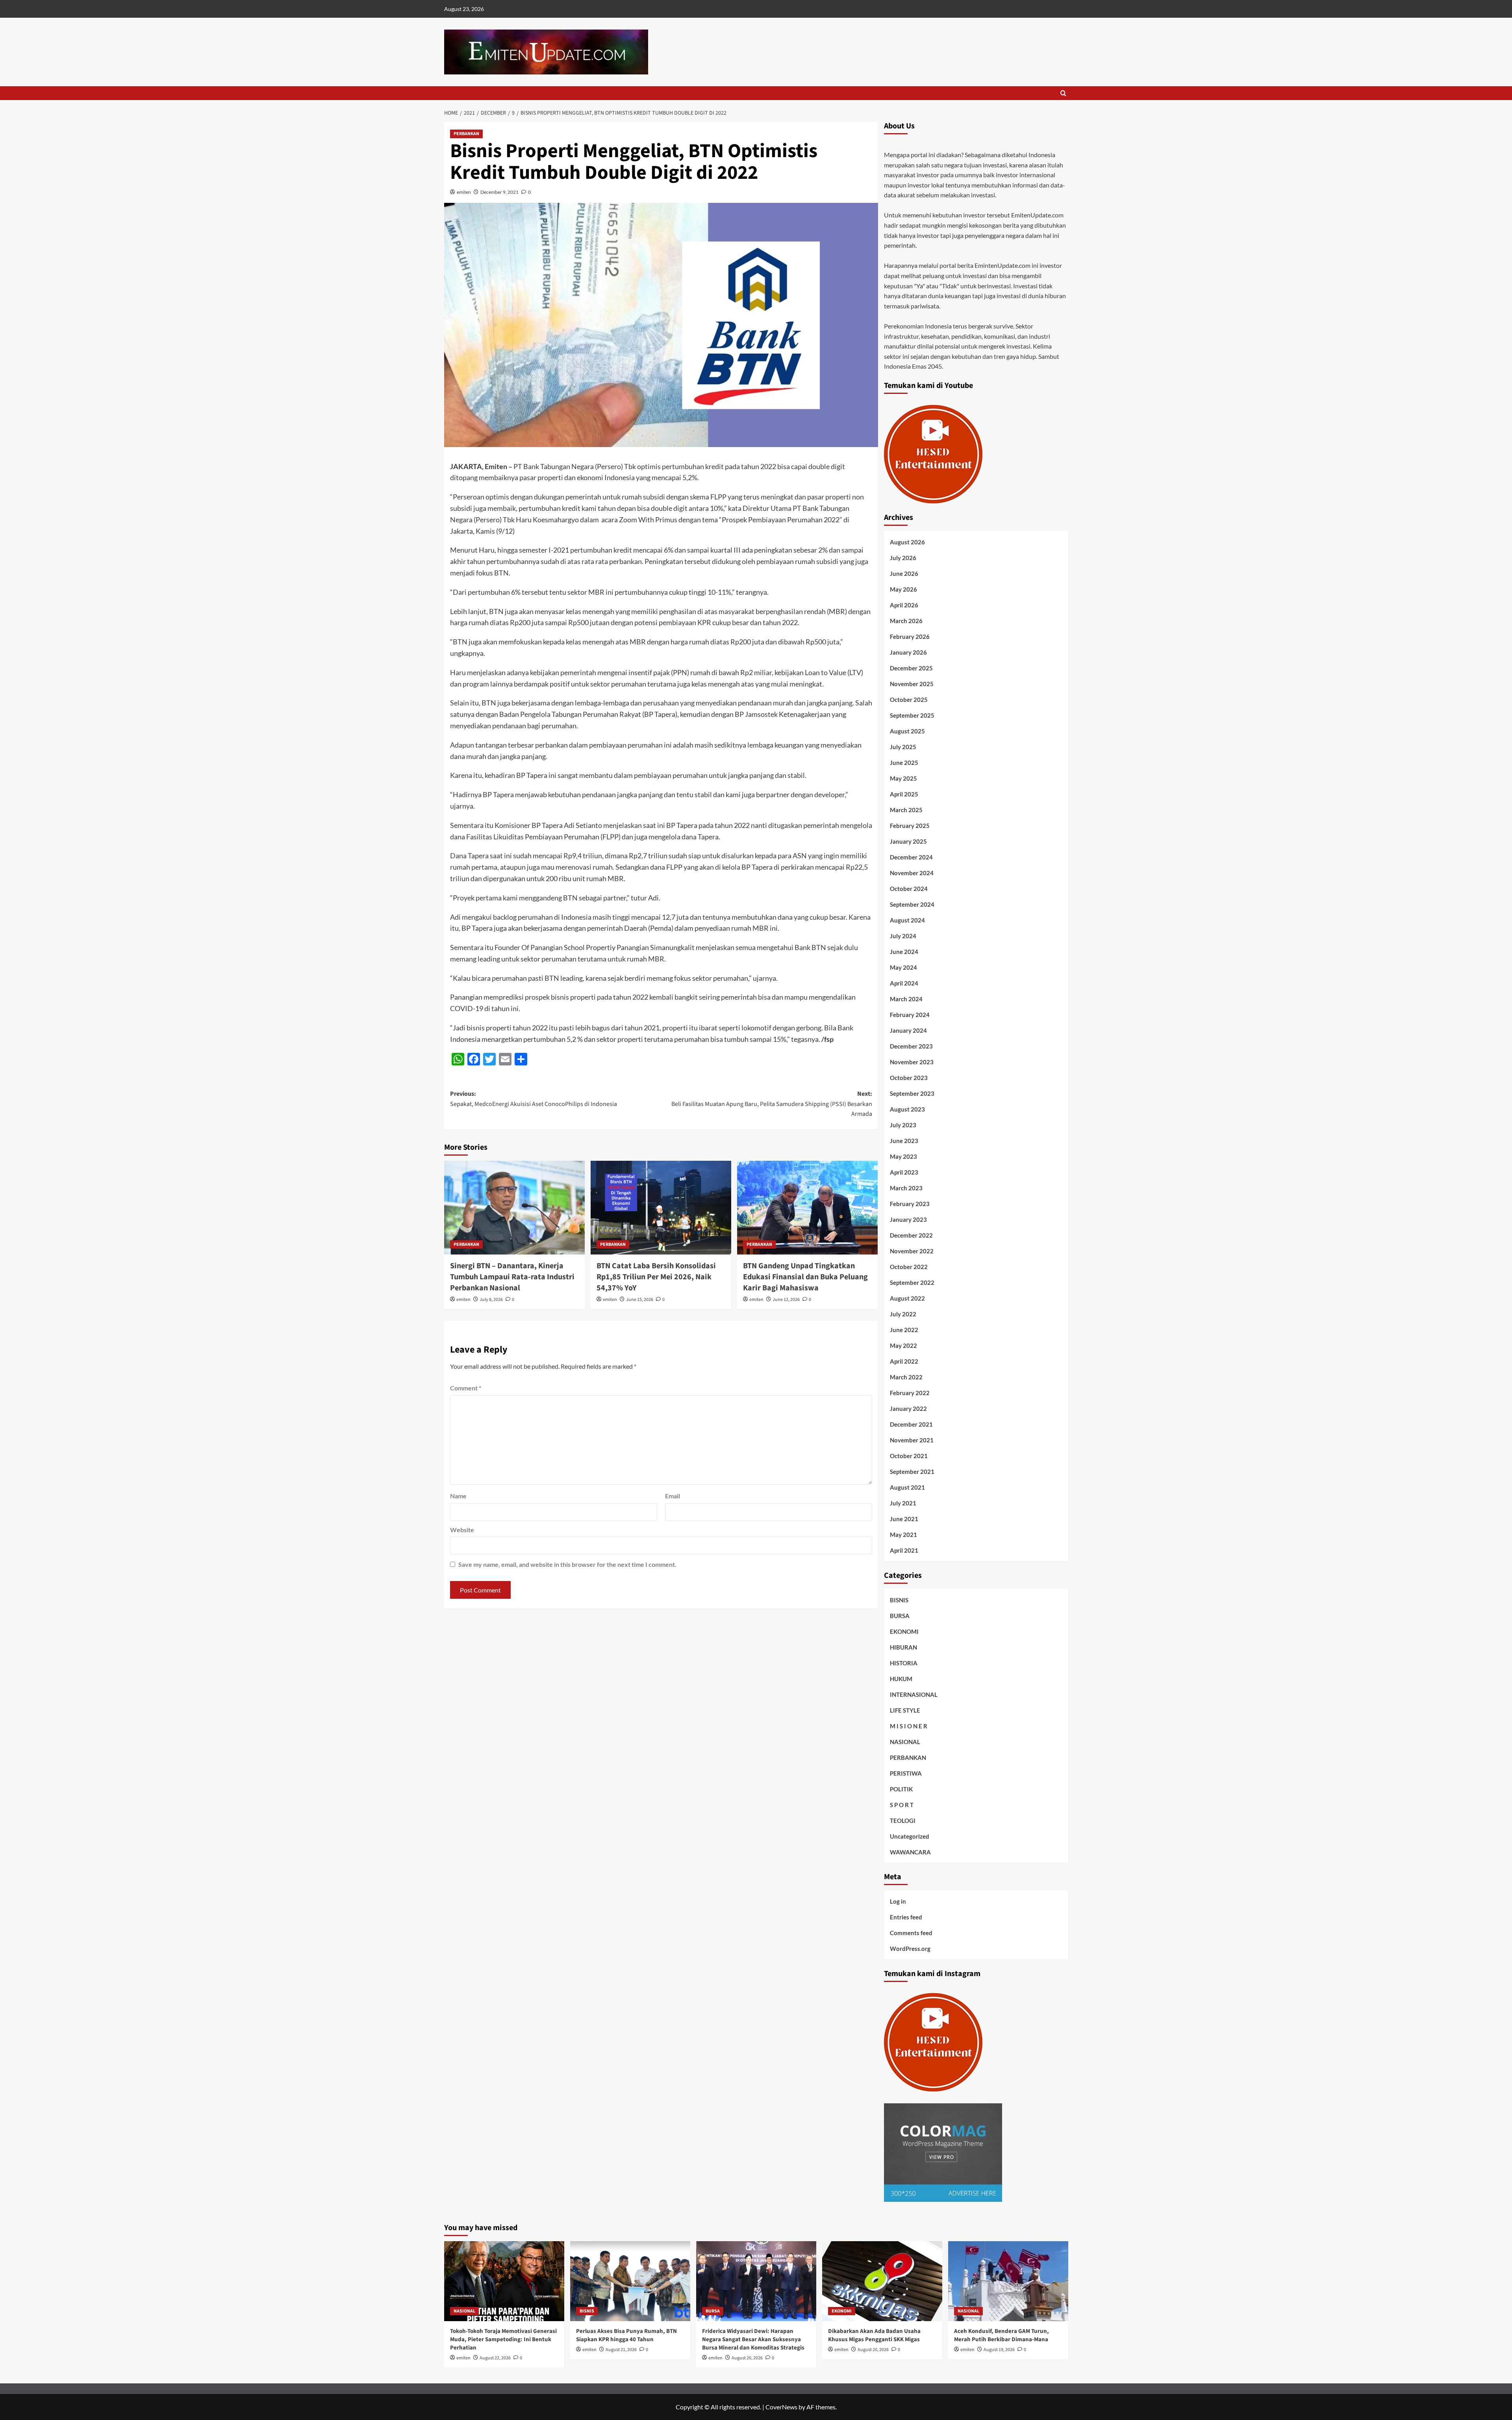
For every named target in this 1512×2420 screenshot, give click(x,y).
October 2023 (909, 1078)
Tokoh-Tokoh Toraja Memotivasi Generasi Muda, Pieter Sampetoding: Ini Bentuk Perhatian (503, 2339)
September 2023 (912, 1093)
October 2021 (909, 1456)
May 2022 (903, 1345)
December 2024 (911, 857)
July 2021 (903, 1503)
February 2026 (910, 637)
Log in (898, 1901)
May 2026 (903, 589)
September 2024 (912, 904)
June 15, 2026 (640, 1300)
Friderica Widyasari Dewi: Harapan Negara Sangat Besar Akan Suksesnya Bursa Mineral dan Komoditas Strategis (753, 2339)
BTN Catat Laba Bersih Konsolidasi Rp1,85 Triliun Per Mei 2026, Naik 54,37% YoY (656, 1277)
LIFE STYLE (905, 1710)
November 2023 (912, 1062)
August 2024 (907, 920)
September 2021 (912, 1472)
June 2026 (904, 573)
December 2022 (911, 1235)
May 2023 (903, 1156)
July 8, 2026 (491, 1300)
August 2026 (907, 542)
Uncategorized (910, 1836)
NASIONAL (905, 1742)
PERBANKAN (466, 134)
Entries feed (906, 1917)
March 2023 (906, 1188)
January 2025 (908, 841)
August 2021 (907, 1487)
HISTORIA (904, 1663)
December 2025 (911, 668)
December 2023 (911, 1046)
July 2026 (903, 558)
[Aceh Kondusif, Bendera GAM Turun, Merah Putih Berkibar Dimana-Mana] (1008, 2281)
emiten (464, 192)
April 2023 (904, 1172)
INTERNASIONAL (914, 1694)
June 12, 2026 (786, 1300)
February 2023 (910, 1204)
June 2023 (904, 1141)
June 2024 (904, 952)
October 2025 (909, 700)
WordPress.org (910, 1949)
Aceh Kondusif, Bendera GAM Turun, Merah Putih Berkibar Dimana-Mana (1002, 2335)
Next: (772, 1104)
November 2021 (912, 1440)
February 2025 (910, 826)
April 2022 (904, 1361)
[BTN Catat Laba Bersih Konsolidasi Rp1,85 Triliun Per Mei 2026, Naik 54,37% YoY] (661, 1208)
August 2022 (907, 1298)
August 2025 (907, 731)
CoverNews (781, 2407)
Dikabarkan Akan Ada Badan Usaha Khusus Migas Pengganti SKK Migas (874, 2335)
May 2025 (903, 778)
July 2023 (903, 1125)
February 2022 (910, 1393)
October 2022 (909, 1267)
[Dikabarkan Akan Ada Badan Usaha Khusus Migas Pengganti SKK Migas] (882, 2281)
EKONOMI (904, 1631)
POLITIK (901, 1789)
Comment (466, 1388)
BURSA (900, 1616)
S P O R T (902, 1805)
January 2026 (908, 652)
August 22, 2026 (495, 2358)
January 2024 (908, 1030)
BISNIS (899, 1600)
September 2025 (912, 715)
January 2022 (908, 1409)
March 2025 (906, 810)
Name (458, 1496)
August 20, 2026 (747, 2358)
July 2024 (903, 936)
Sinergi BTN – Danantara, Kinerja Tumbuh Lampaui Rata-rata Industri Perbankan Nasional (512, 1277)
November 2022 (912, 1251)
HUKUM (901, 1679)
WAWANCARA (910, 1852)
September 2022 (912, 1282)
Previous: (534, 1099)
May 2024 (903, 967)
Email (673, 1496)
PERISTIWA (906, 1773)
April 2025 (904, 794)
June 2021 (904, 1519)
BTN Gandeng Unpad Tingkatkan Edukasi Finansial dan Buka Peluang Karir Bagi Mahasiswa (805, 1277)
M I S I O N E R (909, 1726)
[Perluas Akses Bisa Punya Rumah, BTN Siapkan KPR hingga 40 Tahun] (630, 2281)
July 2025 (903, 747)
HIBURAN (903, 1647)
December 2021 (911, 1424)
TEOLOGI (903, 1821)
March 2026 (906, 621)
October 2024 (909, 889)
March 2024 (906, 999)
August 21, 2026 (621, 2350)
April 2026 (904, 605)
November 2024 (912, 873)
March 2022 (906, 1377)
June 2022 (904, 1330)
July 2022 (903, 1314)
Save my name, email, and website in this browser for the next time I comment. (567, 1564)
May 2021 (903, 1535)
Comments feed (911, 1933)
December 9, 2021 (499, 192)
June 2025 (904, 763)
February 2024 (910, 1015)
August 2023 (907, 1109)
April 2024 (904, 983)
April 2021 (904, 1550)
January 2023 (908, 1219)
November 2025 (912, 684)
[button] (1063, 93)
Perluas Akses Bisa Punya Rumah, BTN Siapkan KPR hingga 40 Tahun (626, 2335)
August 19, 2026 (999, 2350)
